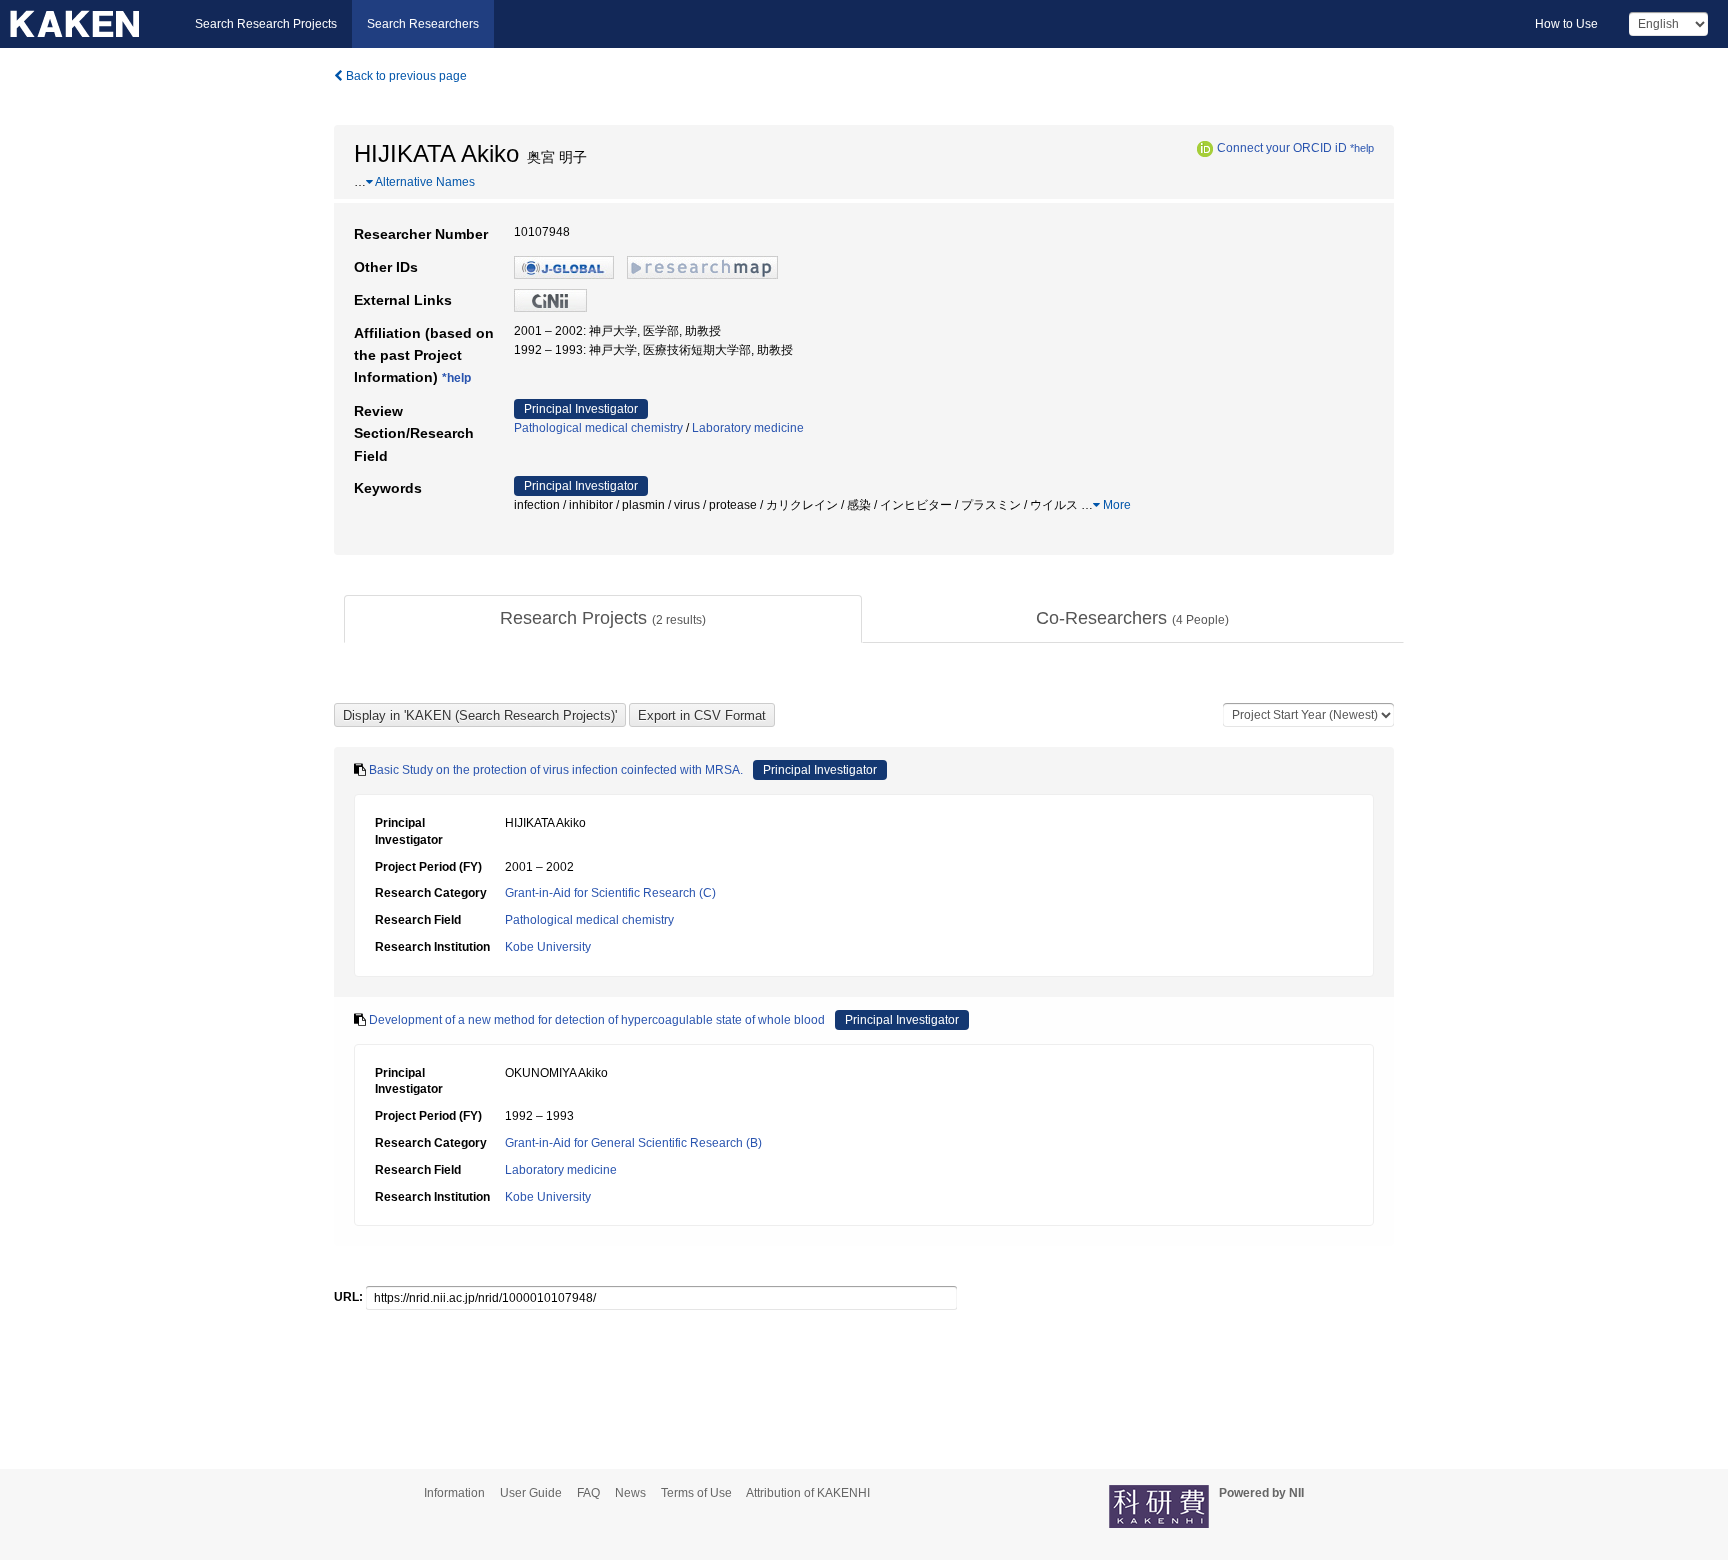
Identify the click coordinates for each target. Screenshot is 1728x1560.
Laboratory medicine (748, 428)
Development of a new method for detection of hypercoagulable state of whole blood (597, 1020)
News (630, 1493)
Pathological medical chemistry (598, 428)
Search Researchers (423, 24)
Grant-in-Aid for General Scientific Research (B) (633, 1143)
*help (1362, 148)
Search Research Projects (266, 24)
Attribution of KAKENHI (808, 1493)
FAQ (588, 1493)
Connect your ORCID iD (1282, 148)
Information (454, 1493)
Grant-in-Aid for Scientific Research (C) (610, 893)
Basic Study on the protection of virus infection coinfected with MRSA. (556, 770)
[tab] (603, 619)
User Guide (531, 1493)
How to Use (1566, 24)
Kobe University (548, 947)
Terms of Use (696, 1493)
